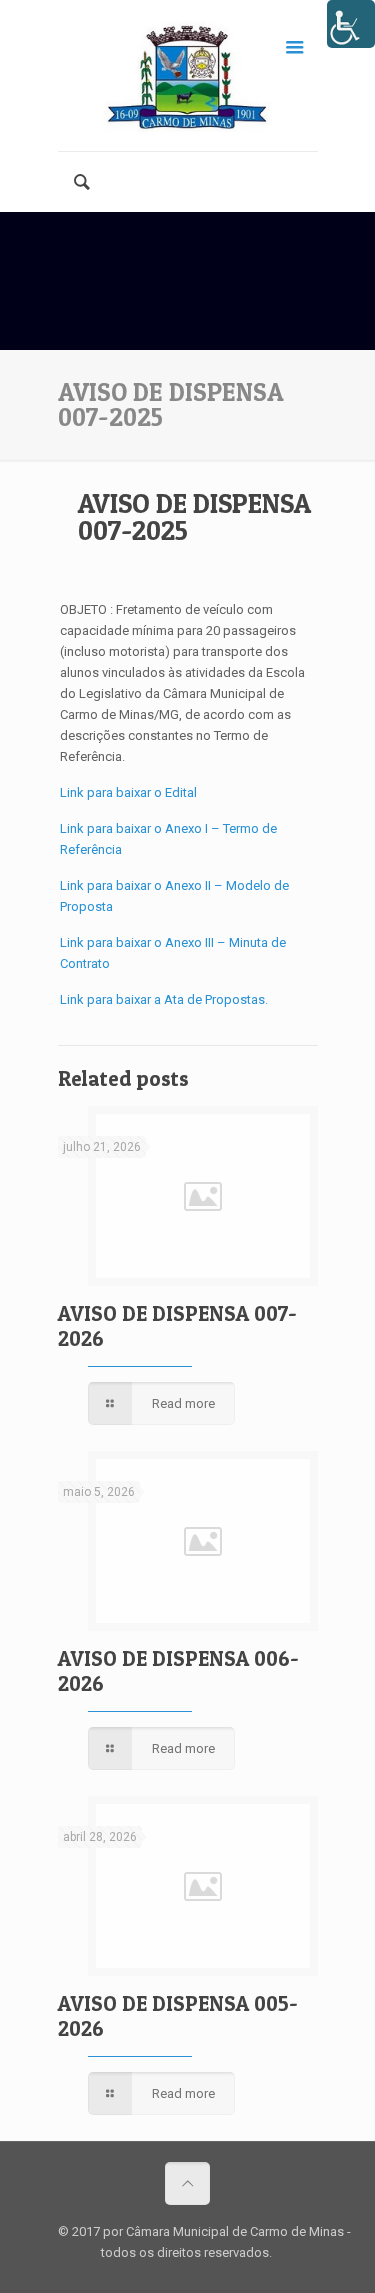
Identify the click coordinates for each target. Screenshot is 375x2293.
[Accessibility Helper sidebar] (351, 24)
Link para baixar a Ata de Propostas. (164, 999)
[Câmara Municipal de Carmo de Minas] (188, 75)
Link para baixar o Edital (128, 792)
